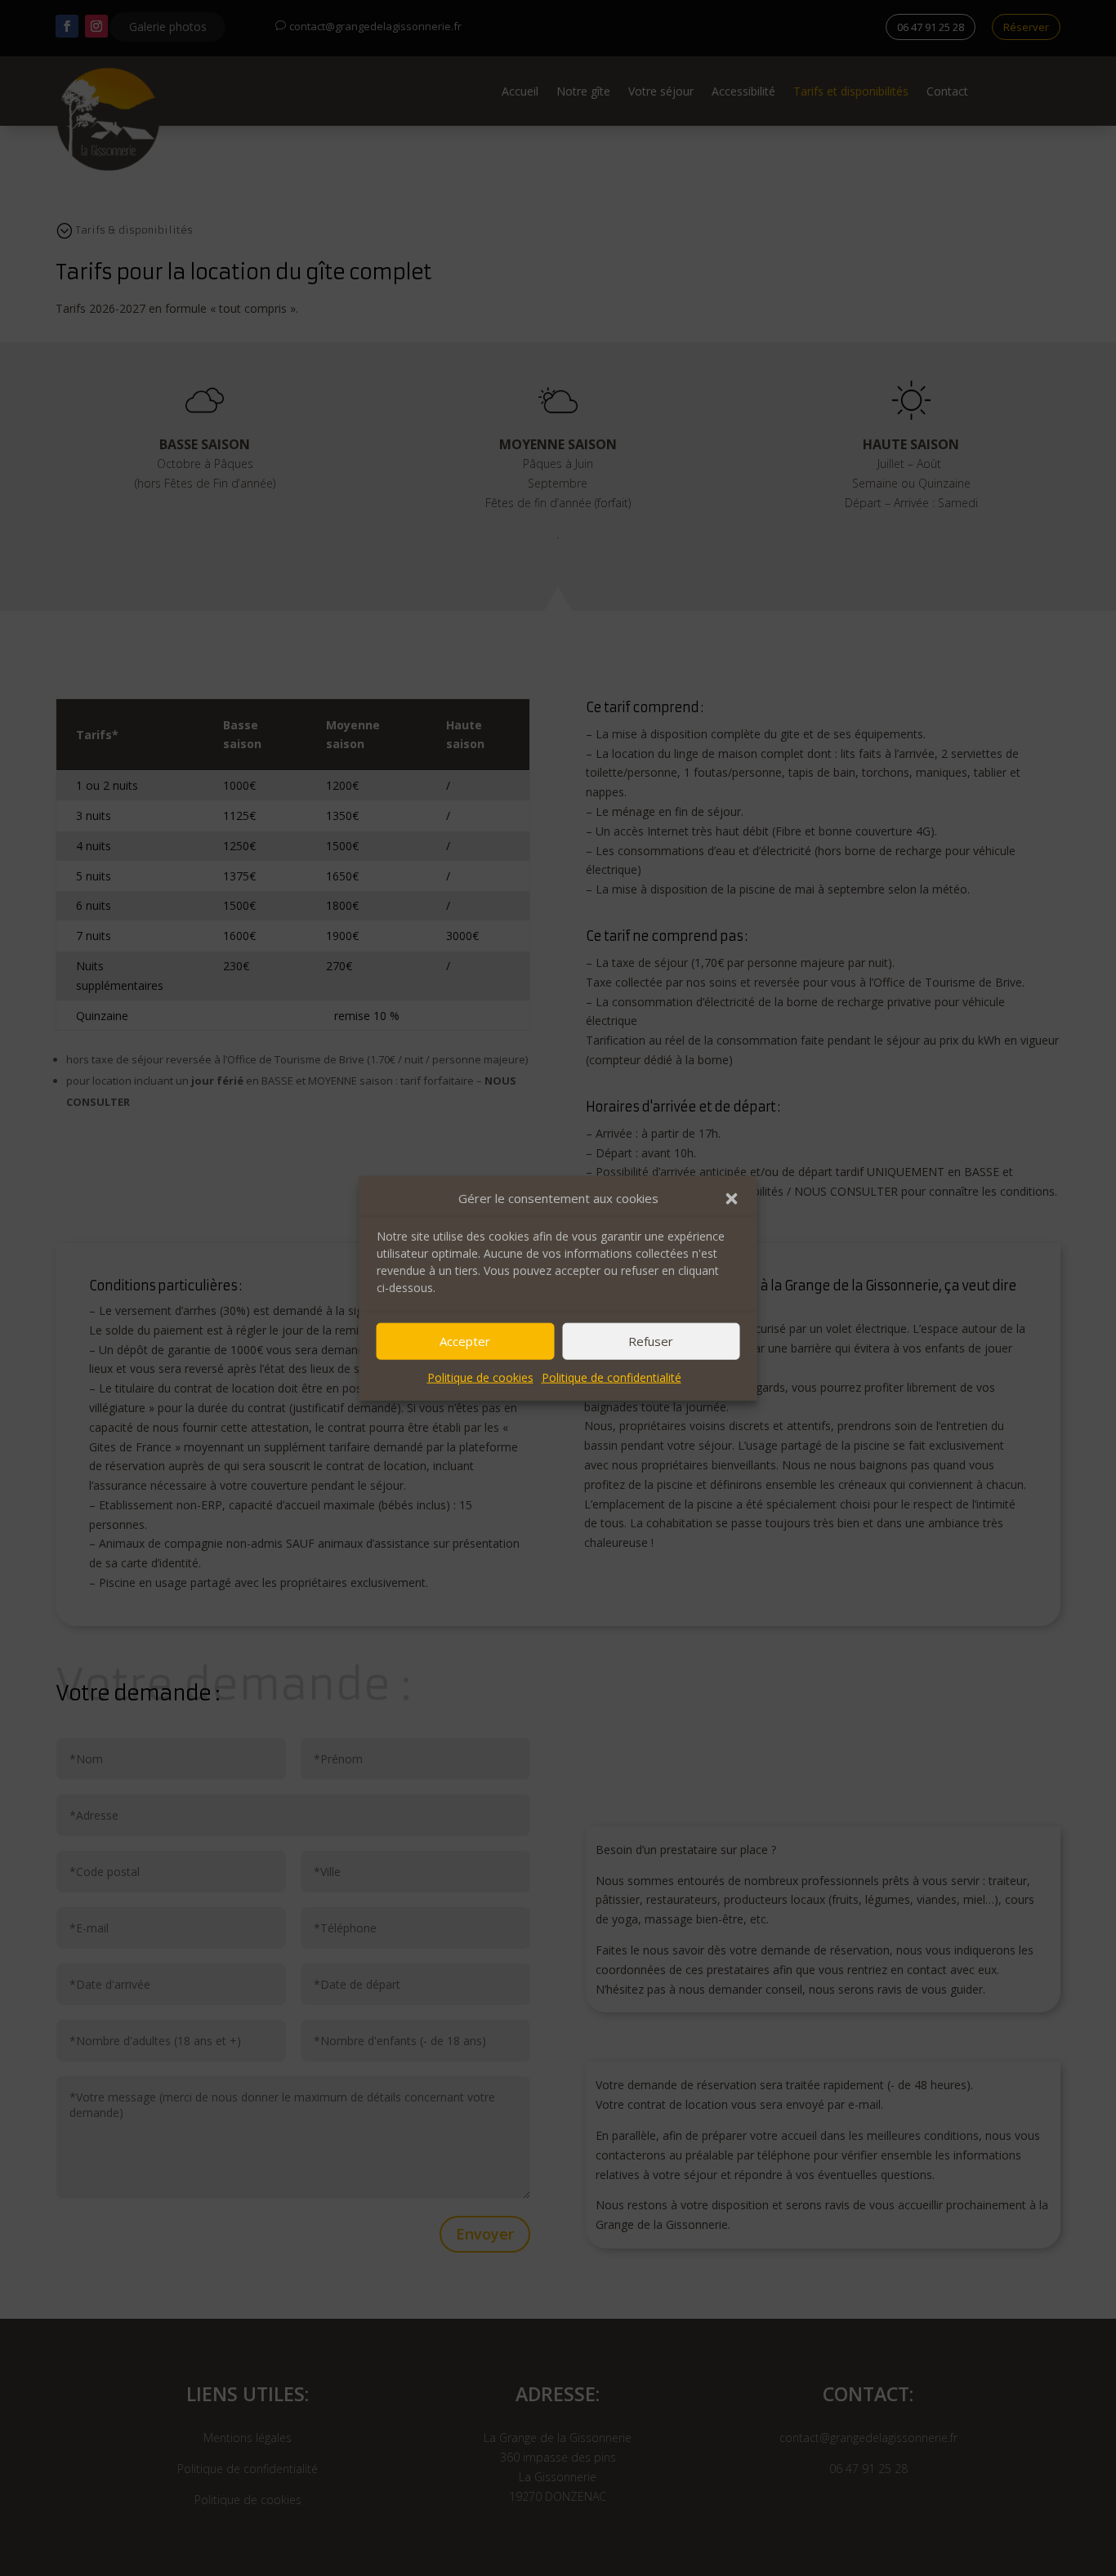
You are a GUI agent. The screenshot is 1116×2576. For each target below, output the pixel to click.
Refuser (651, 1341)
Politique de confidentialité (612, 1377)
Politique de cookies (480, 1377)
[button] (732, 1199)
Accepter (465, 1341)
